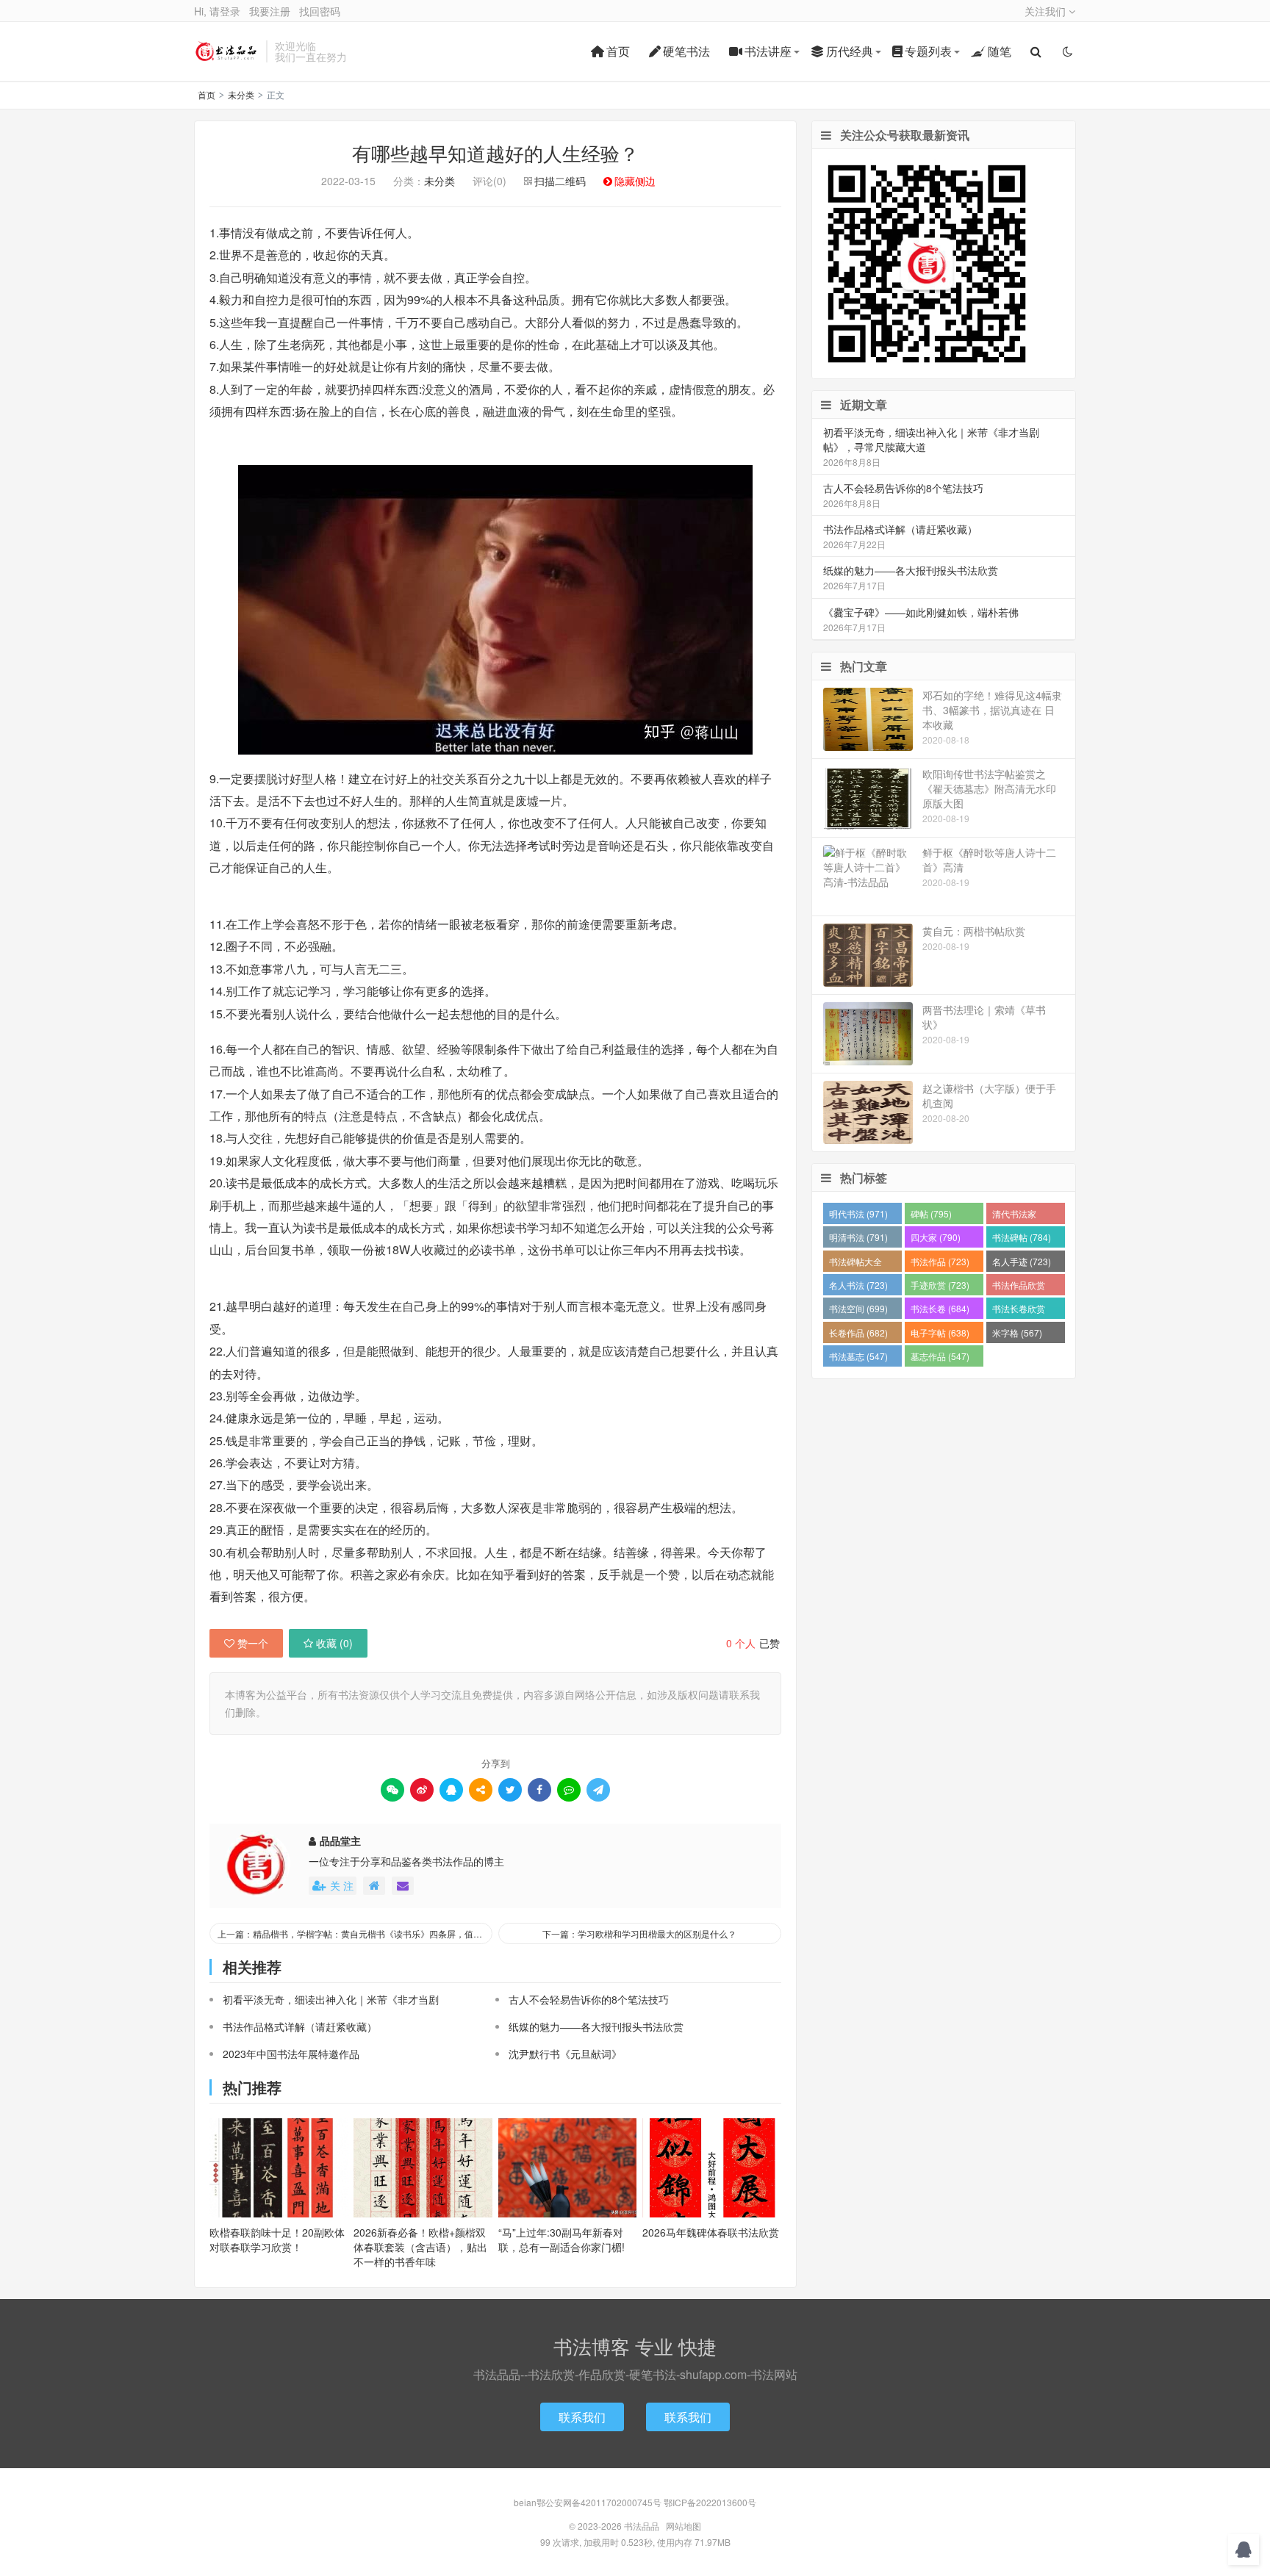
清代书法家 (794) (1014, 1216)
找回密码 (320, 11)
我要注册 (270, 11)
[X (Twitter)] (510, 1790)
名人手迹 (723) (1022, 1261)
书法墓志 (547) (858, 1356)
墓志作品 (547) (940, 1356)
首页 (618, 51)
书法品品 (226, 51)
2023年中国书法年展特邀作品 (291, 2054)
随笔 (1000, 51)
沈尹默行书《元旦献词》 (565, 2054)
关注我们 (1047, 11)
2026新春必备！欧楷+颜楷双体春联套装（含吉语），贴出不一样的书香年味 (420, 2247)
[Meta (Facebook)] (539, 1790)
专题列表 (928, 51)
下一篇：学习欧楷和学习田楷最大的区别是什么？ (639, 1933)
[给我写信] (403, 1886)
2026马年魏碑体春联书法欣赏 (711, 2232)
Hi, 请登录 (217, 11)
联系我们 (582, 2417)
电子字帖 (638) (940, 1332)
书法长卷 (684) (940, 1308)
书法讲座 (768, 51)
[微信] (392, 1790)
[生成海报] (598, 1790)
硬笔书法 (686, 51)
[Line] (569, 1790)
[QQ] (451, 1790)
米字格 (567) (1017, 1332)
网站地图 (684, 2526)
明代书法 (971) (858, 1213)
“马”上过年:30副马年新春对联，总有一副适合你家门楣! (562, 2239)
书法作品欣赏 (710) (1019, 1287)
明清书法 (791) (858, 1237)
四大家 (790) (936, 1237)
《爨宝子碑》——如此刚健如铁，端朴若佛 (921, 612)
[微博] (422, 1790)
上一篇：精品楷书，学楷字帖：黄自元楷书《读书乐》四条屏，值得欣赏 (355, 1933)
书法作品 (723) (940, 1261)
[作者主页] (374, 1886)
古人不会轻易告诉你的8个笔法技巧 (589, 1999)
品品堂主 (340, 1841)
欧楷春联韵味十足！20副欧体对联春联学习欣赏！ (277, 2239)
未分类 (241, 94)
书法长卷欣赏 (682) (1019, 1310)
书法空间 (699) (858, 1308)
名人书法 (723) (858, 1285)
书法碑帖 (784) (1022, 1237)
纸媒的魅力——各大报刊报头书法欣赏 (596, 2026)
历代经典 (850, 51)
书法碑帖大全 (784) (855, 1263)
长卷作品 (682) (858, 1332)
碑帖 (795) (931, 1213)
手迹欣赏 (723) (940, 1285)
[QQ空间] (481, 1790)
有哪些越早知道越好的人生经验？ (495, 152)
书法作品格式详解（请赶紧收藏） (300, 2026)
